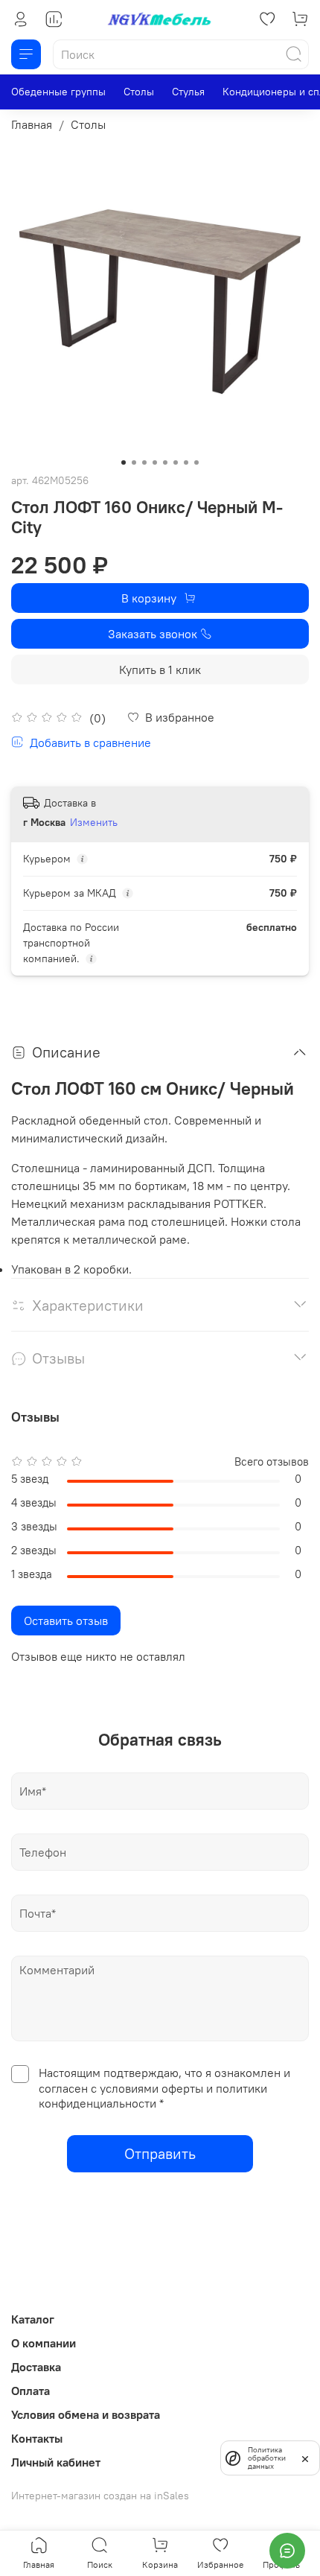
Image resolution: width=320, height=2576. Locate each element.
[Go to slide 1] (124, 462)
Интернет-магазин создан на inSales (100, 2496)
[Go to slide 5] (165, 462)
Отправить (160, 2153)
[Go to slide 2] (134, 462)
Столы (139, 92)
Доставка (36, 2367)
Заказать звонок (153, 634)
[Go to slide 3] (144, 462)
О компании (44, 2343)
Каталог (33, 2319)
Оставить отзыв (66, 1621)
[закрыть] (305, 2458)
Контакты (37, 2438)
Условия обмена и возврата (86, 2414)
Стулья (188, 92)
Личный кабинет (56, 2462)
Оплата (31, 2391)
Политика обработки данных (267, 2458)
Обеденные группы (58, 92)
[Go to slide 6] (176, 462)
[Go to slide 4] (155, 462)
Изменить (94, 822)
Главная (32, 124)
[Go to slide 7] (186, 462)
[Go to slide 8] (196, 462)
